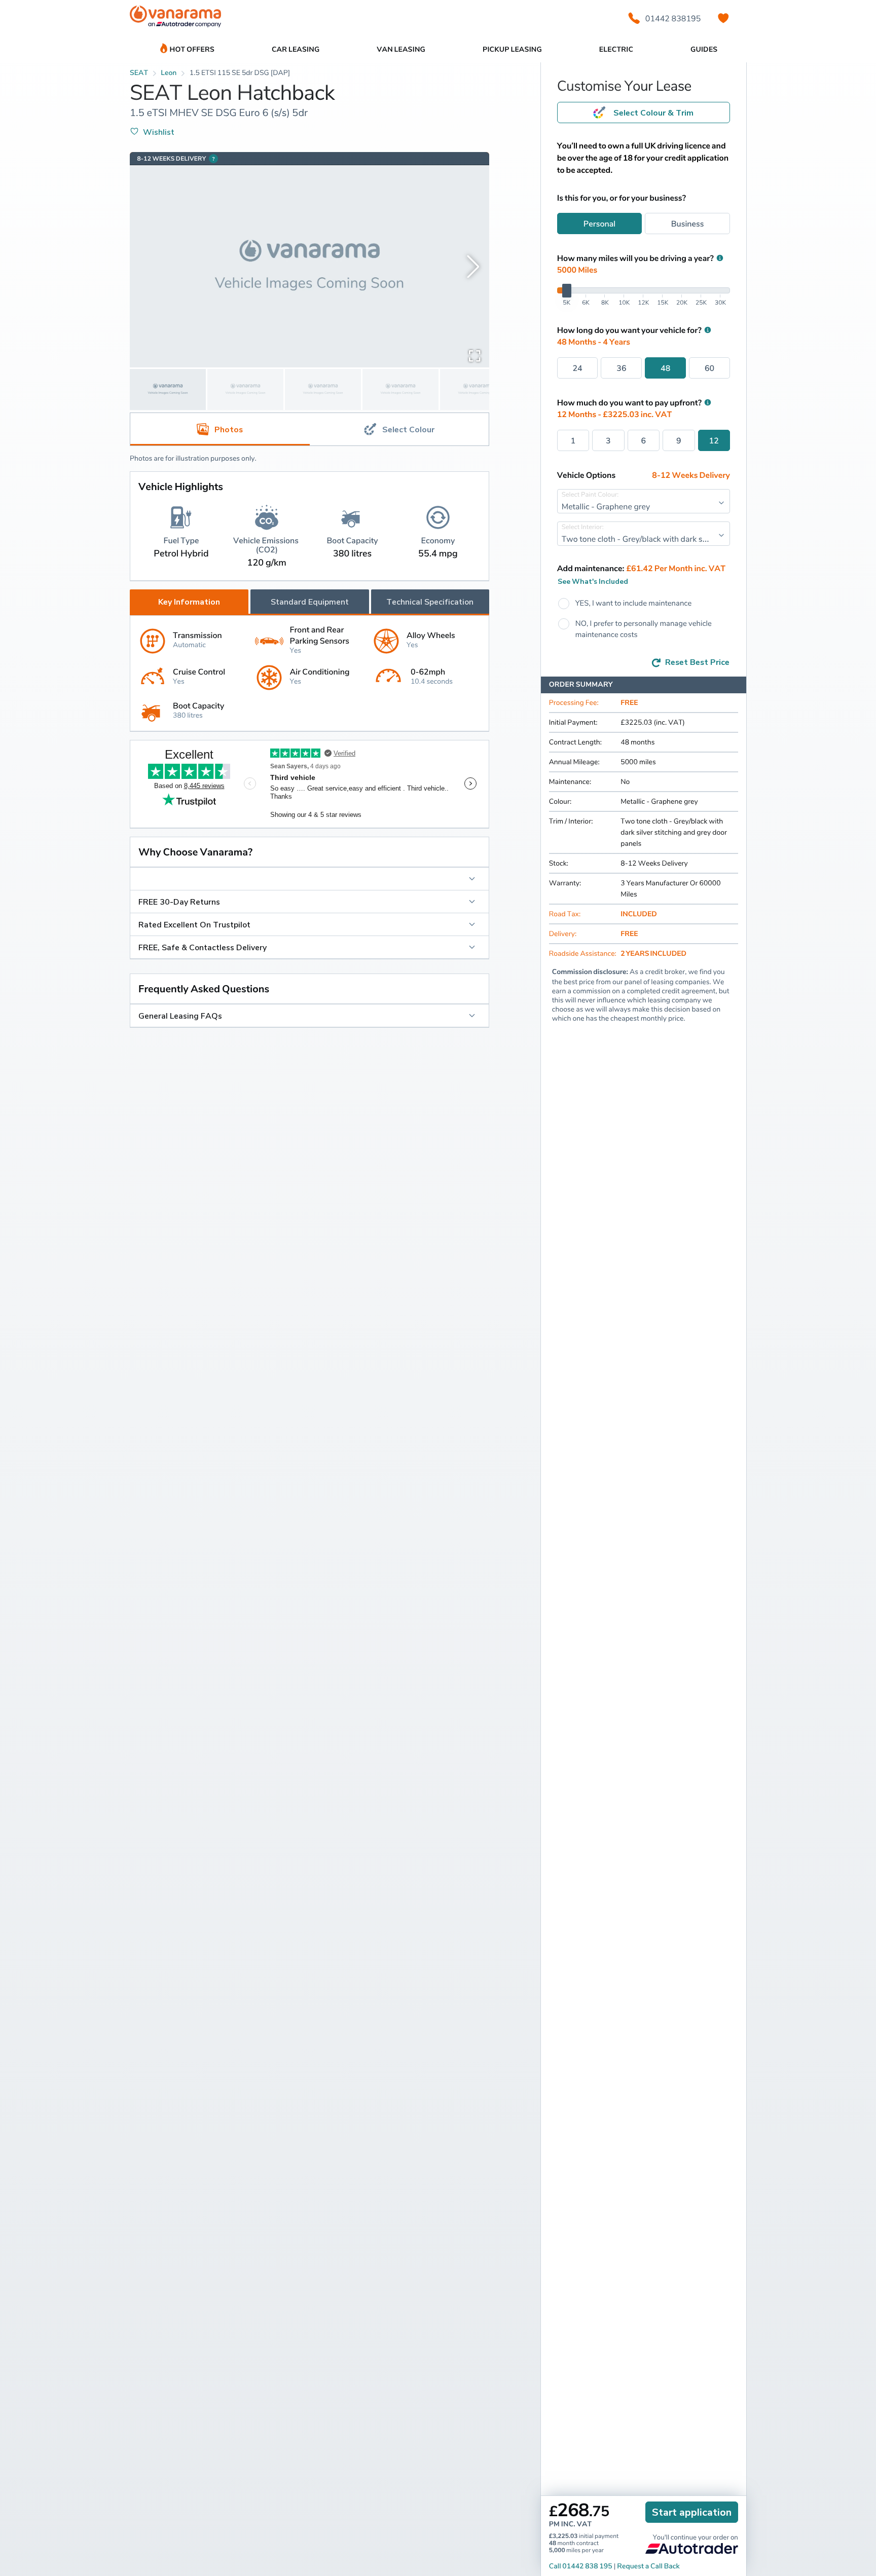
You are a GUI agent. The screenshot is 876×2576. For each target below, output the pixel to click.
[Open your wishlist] (723, 18)
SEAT (139, 73)
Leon (169, 73)
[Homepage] (175, 18)
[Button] (309, 879)
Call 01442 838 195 (581, 2566)
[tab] (399, 429)
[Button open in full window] (474, 355)
